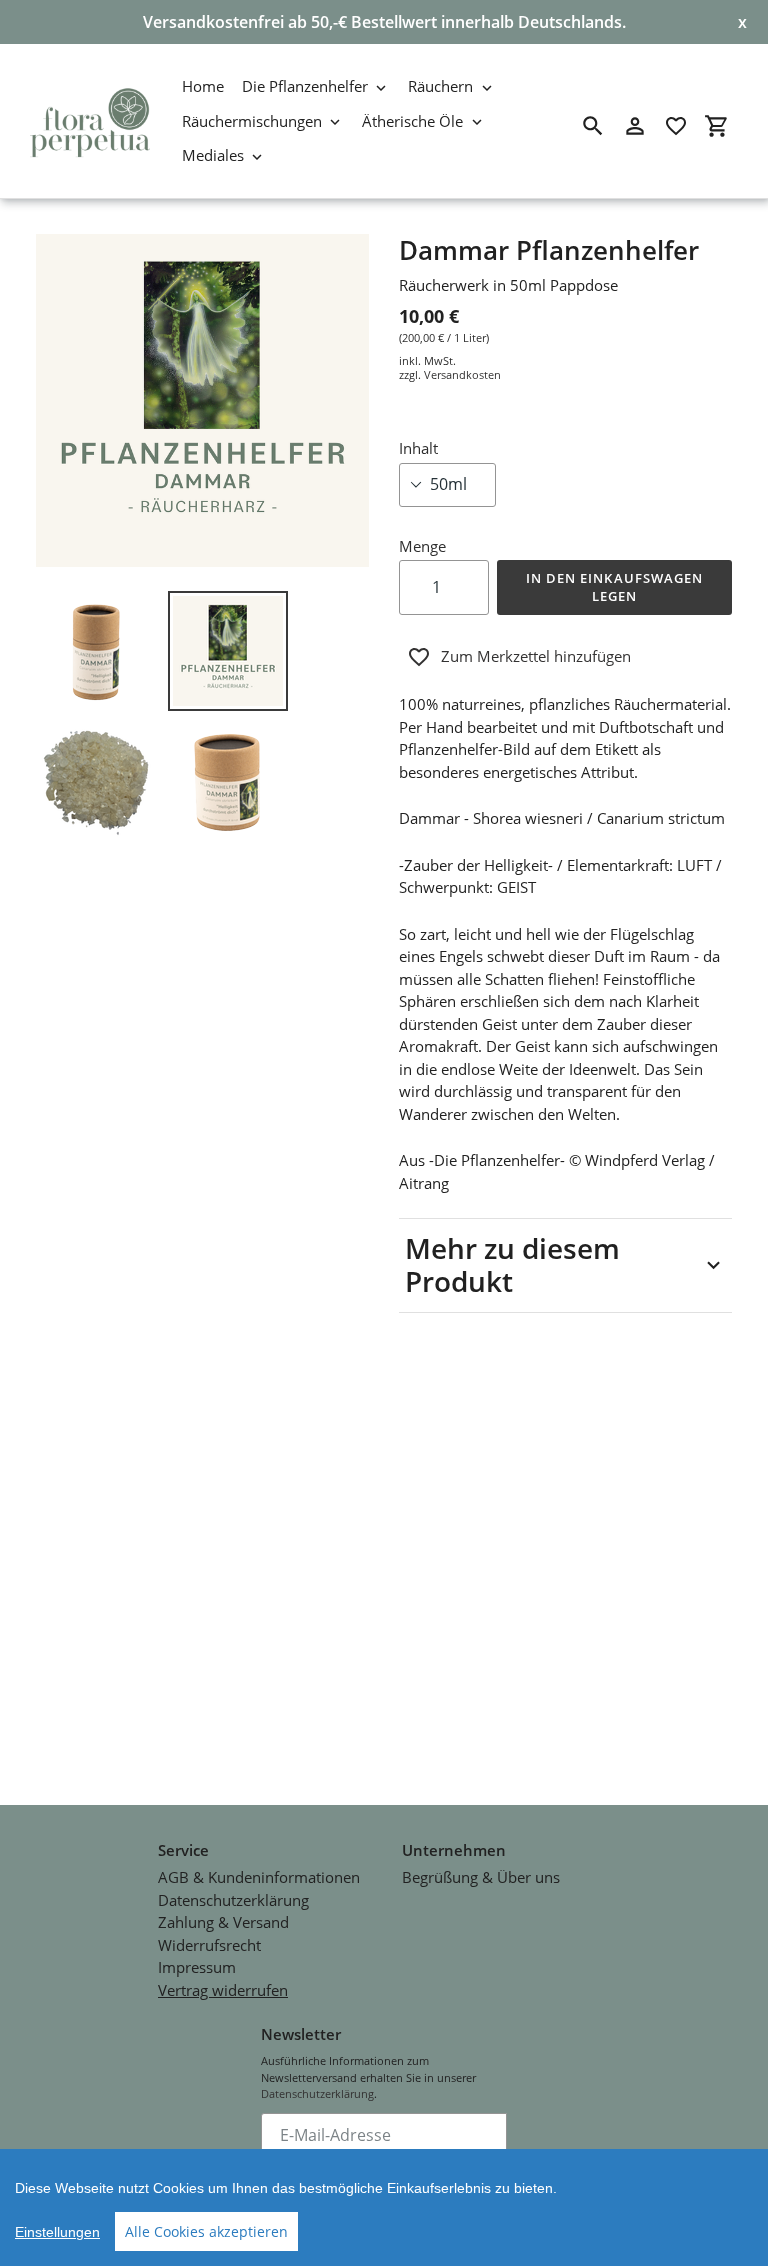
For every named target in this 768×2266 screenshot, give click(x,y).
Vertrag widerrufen (223, 1990)
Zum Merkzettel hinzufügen (536, 656)
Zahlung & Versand (223, 1922)
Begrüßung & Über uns (481, 1877)
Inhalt (418, 448)
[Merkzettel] (676, 126)
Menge (422, 546)
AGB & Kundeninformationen (259, 1877)
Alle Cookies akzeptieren (206, 2231)
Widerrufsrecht (209, 1945)
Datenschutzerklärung (233, 1900)
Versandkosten (462, 374)
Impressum (197, 1967)
